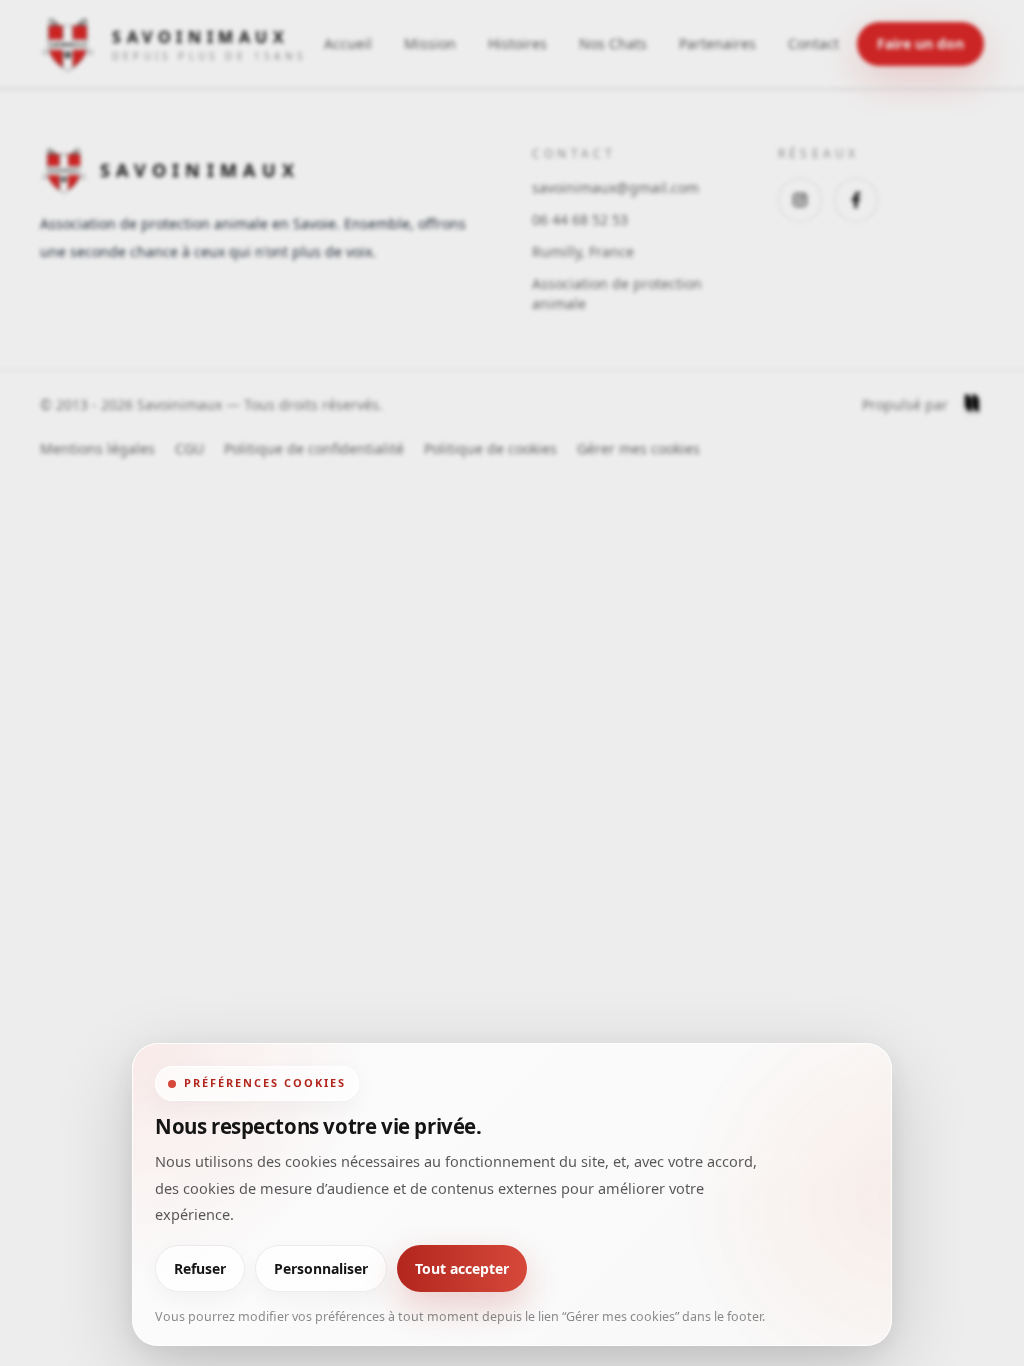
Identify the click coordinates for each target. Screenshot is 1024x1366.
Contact (813, 43)
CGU (189, 448)
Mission (430, 43)
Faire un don (920, 43)
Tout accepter (462, 1268)
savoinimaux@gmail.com (615, 187)
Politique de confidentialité (314, 448)
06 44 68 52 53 (580, 219)
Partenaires (717, 43)
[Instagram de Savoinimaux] (800, 200)
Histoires (517, 43)
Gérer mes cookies (638, 448)
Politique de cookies (490, 448)
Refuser (200, 1268)
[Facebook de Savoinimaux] (856, 200)
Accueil (348, 43)
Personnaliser (321, 1268)
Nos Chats (613, 43)
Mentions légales (97, 448)
